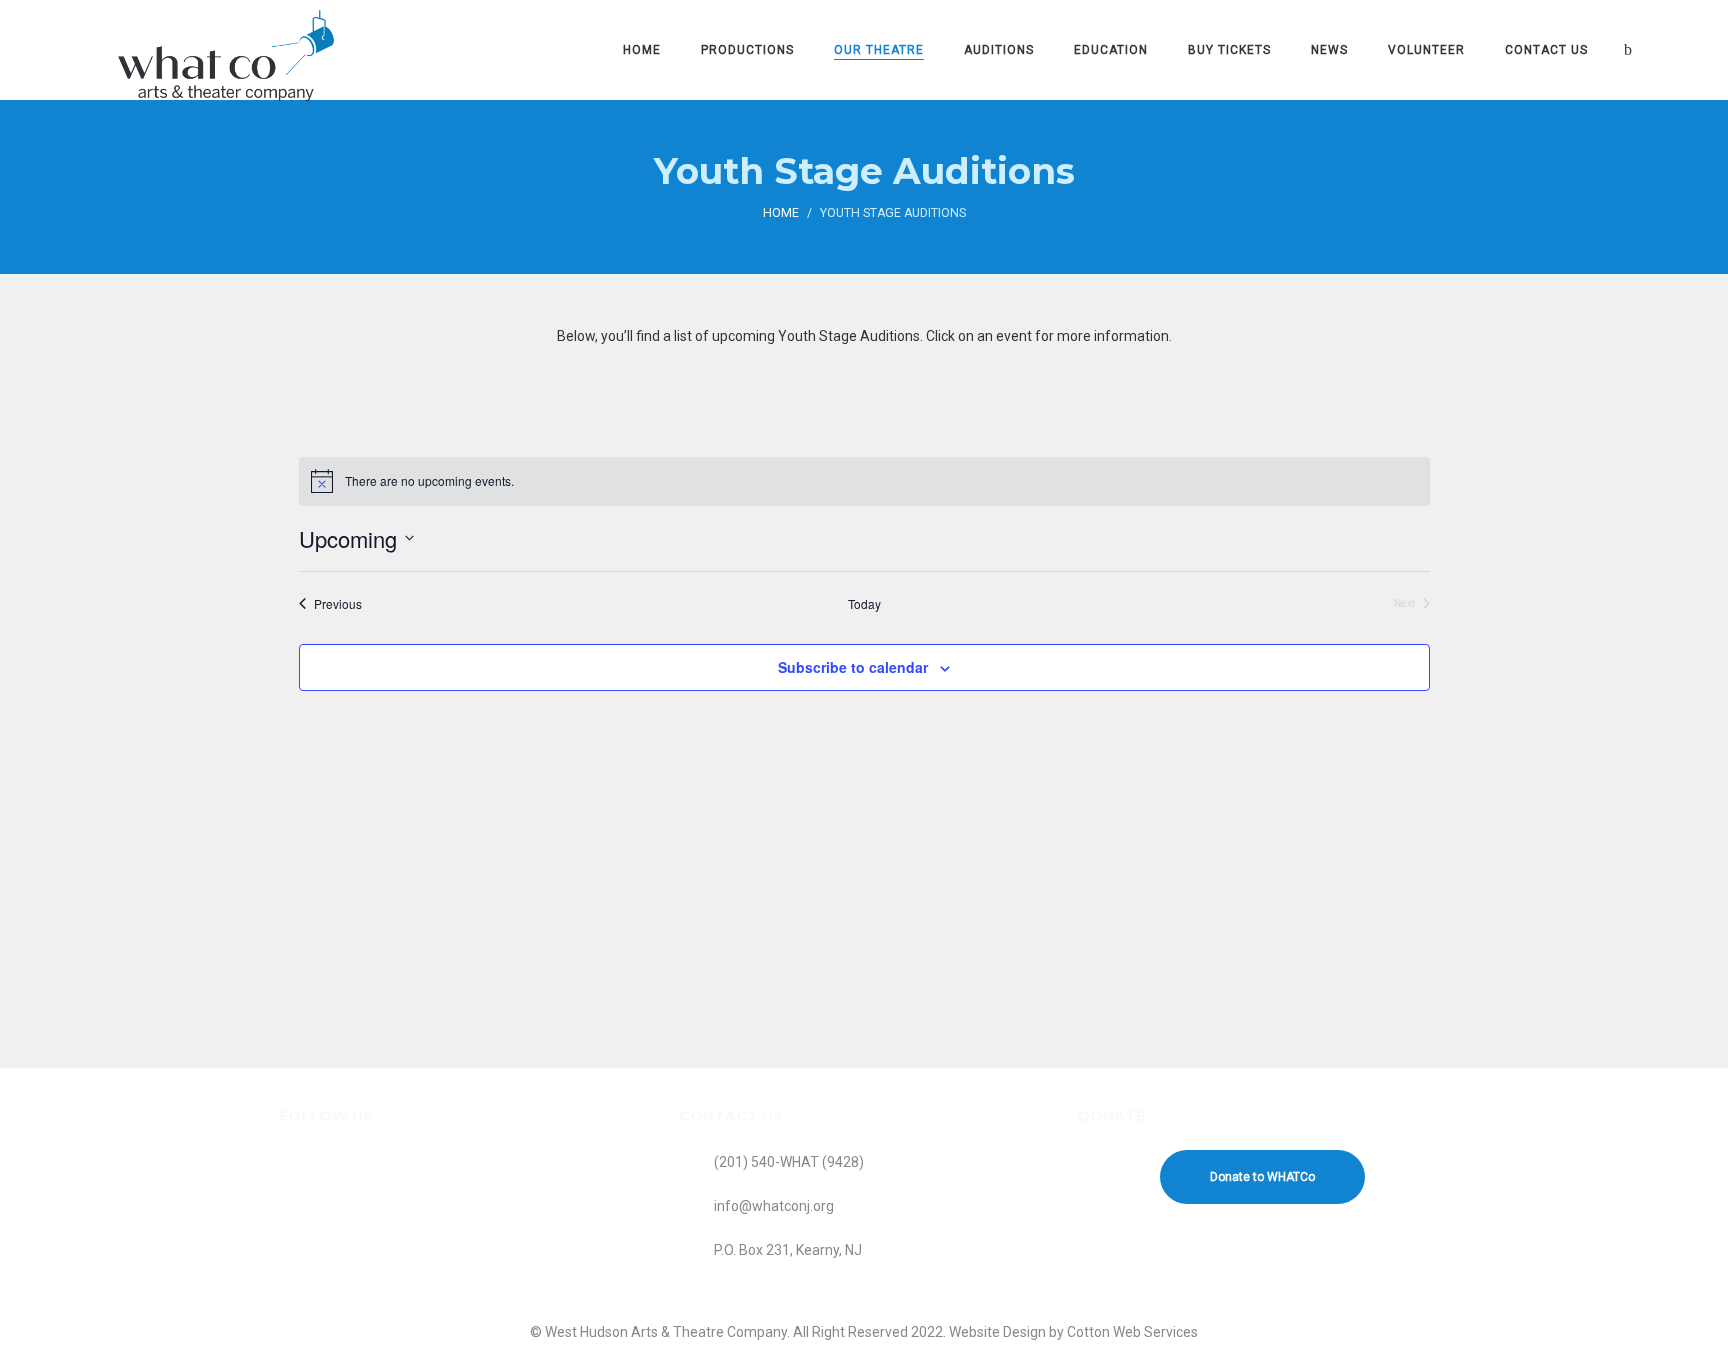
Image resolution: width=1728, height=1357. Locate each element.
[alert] (864, 481)
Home (781, 213)
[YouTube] (391, 1187)
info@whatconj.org (774, 1206)
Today (864, 604)
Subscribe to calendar (853, 667)
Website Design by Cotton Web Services (1073, 1332)
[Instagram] (346, 1187)
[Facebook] (301, 1187)
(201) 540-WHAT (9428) (789, 1162)
